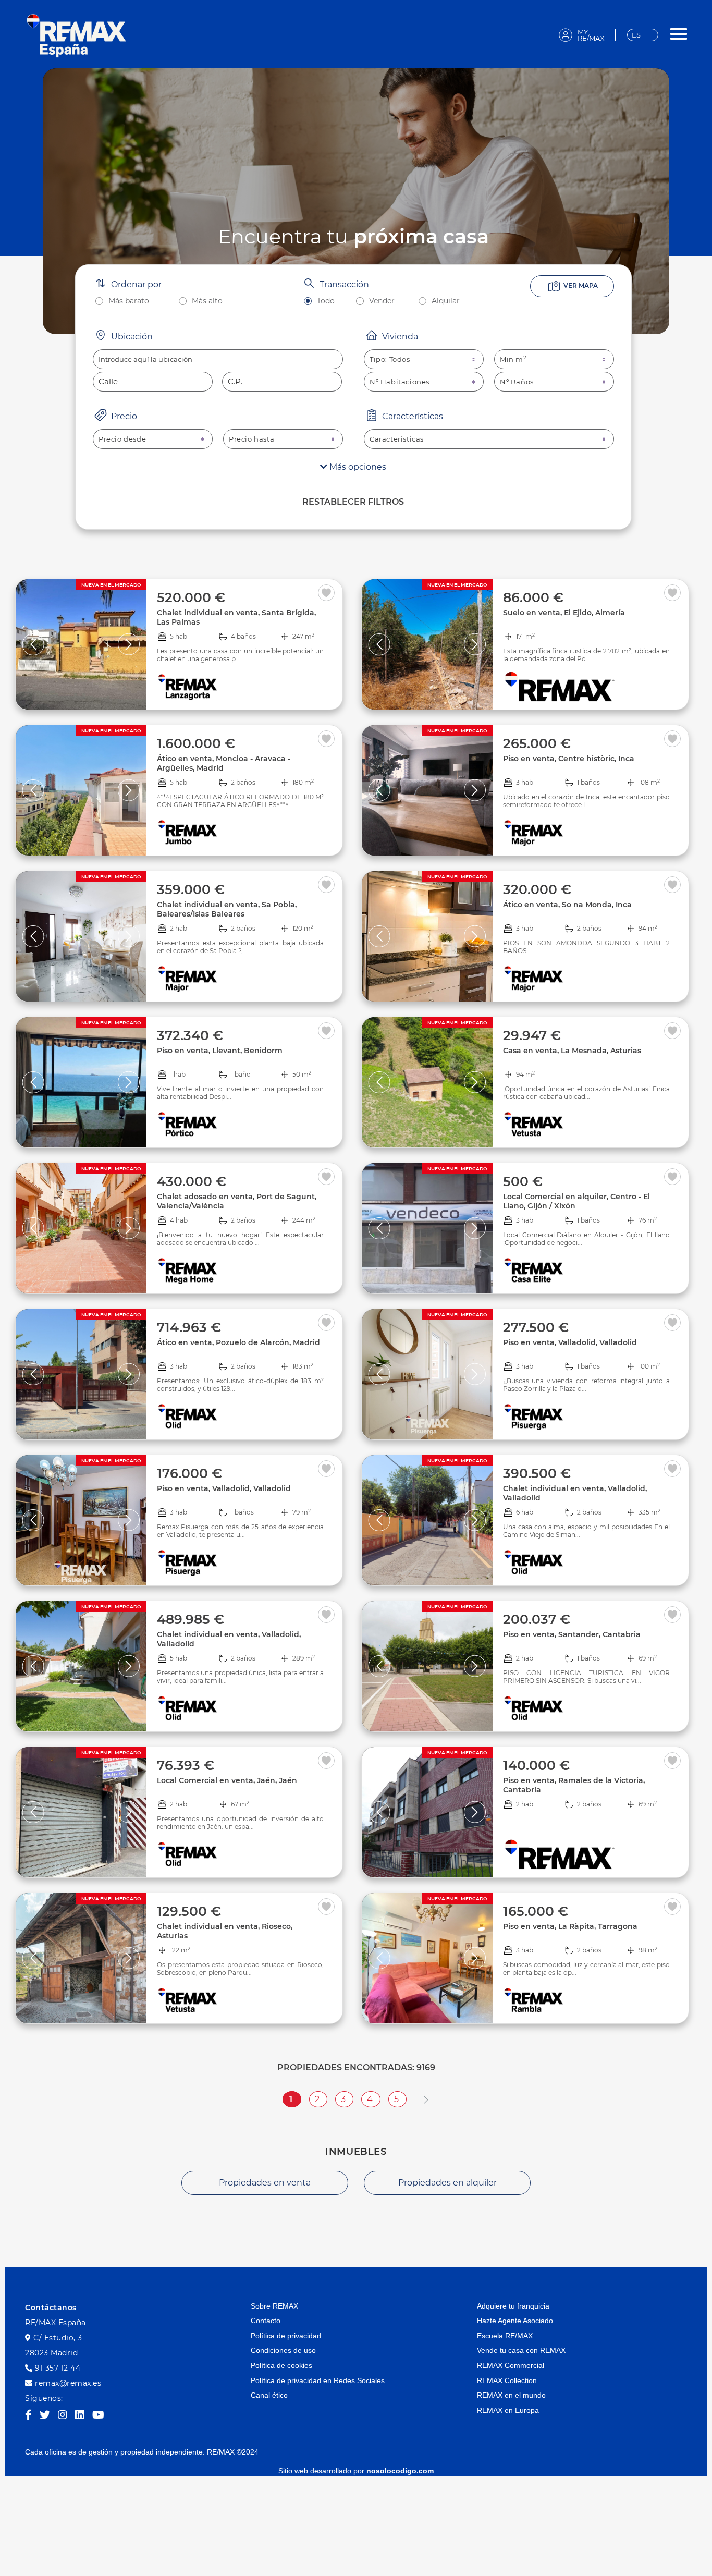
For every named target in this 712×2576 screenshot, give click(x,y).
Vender (382, 301)
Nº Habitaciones (400, 382)
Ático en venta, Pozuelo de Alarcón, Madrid (238, 1342)
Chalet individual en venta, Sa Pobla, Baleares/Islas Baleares (227, 909)
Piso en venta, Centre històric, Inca (569, 759)
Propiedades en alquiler (447, 2183)
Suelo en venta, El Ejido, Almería (564, 613)
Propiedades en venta (265, 2183)
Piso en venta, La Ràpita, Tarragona (570, 1926)
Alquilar (446, 301)
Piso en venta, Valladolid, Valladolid (570, 1342)
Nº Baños (517, 382)
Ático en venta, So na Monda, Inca (567, 905)
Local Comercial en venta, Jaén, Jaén (227, 1780)
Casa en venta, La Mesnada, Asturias (572, 1051)
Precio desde (122, 439)
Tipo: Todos (390, 359)
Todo (326, 301)
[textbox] (218, 359)
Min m (513, 359)
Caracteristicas (397, 439)
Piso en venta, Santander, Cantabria (572, 1634)
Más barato (129, 301)
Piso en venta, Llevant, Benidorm (220, 1051)
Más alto (207, 301)
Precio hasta (251, 439)
